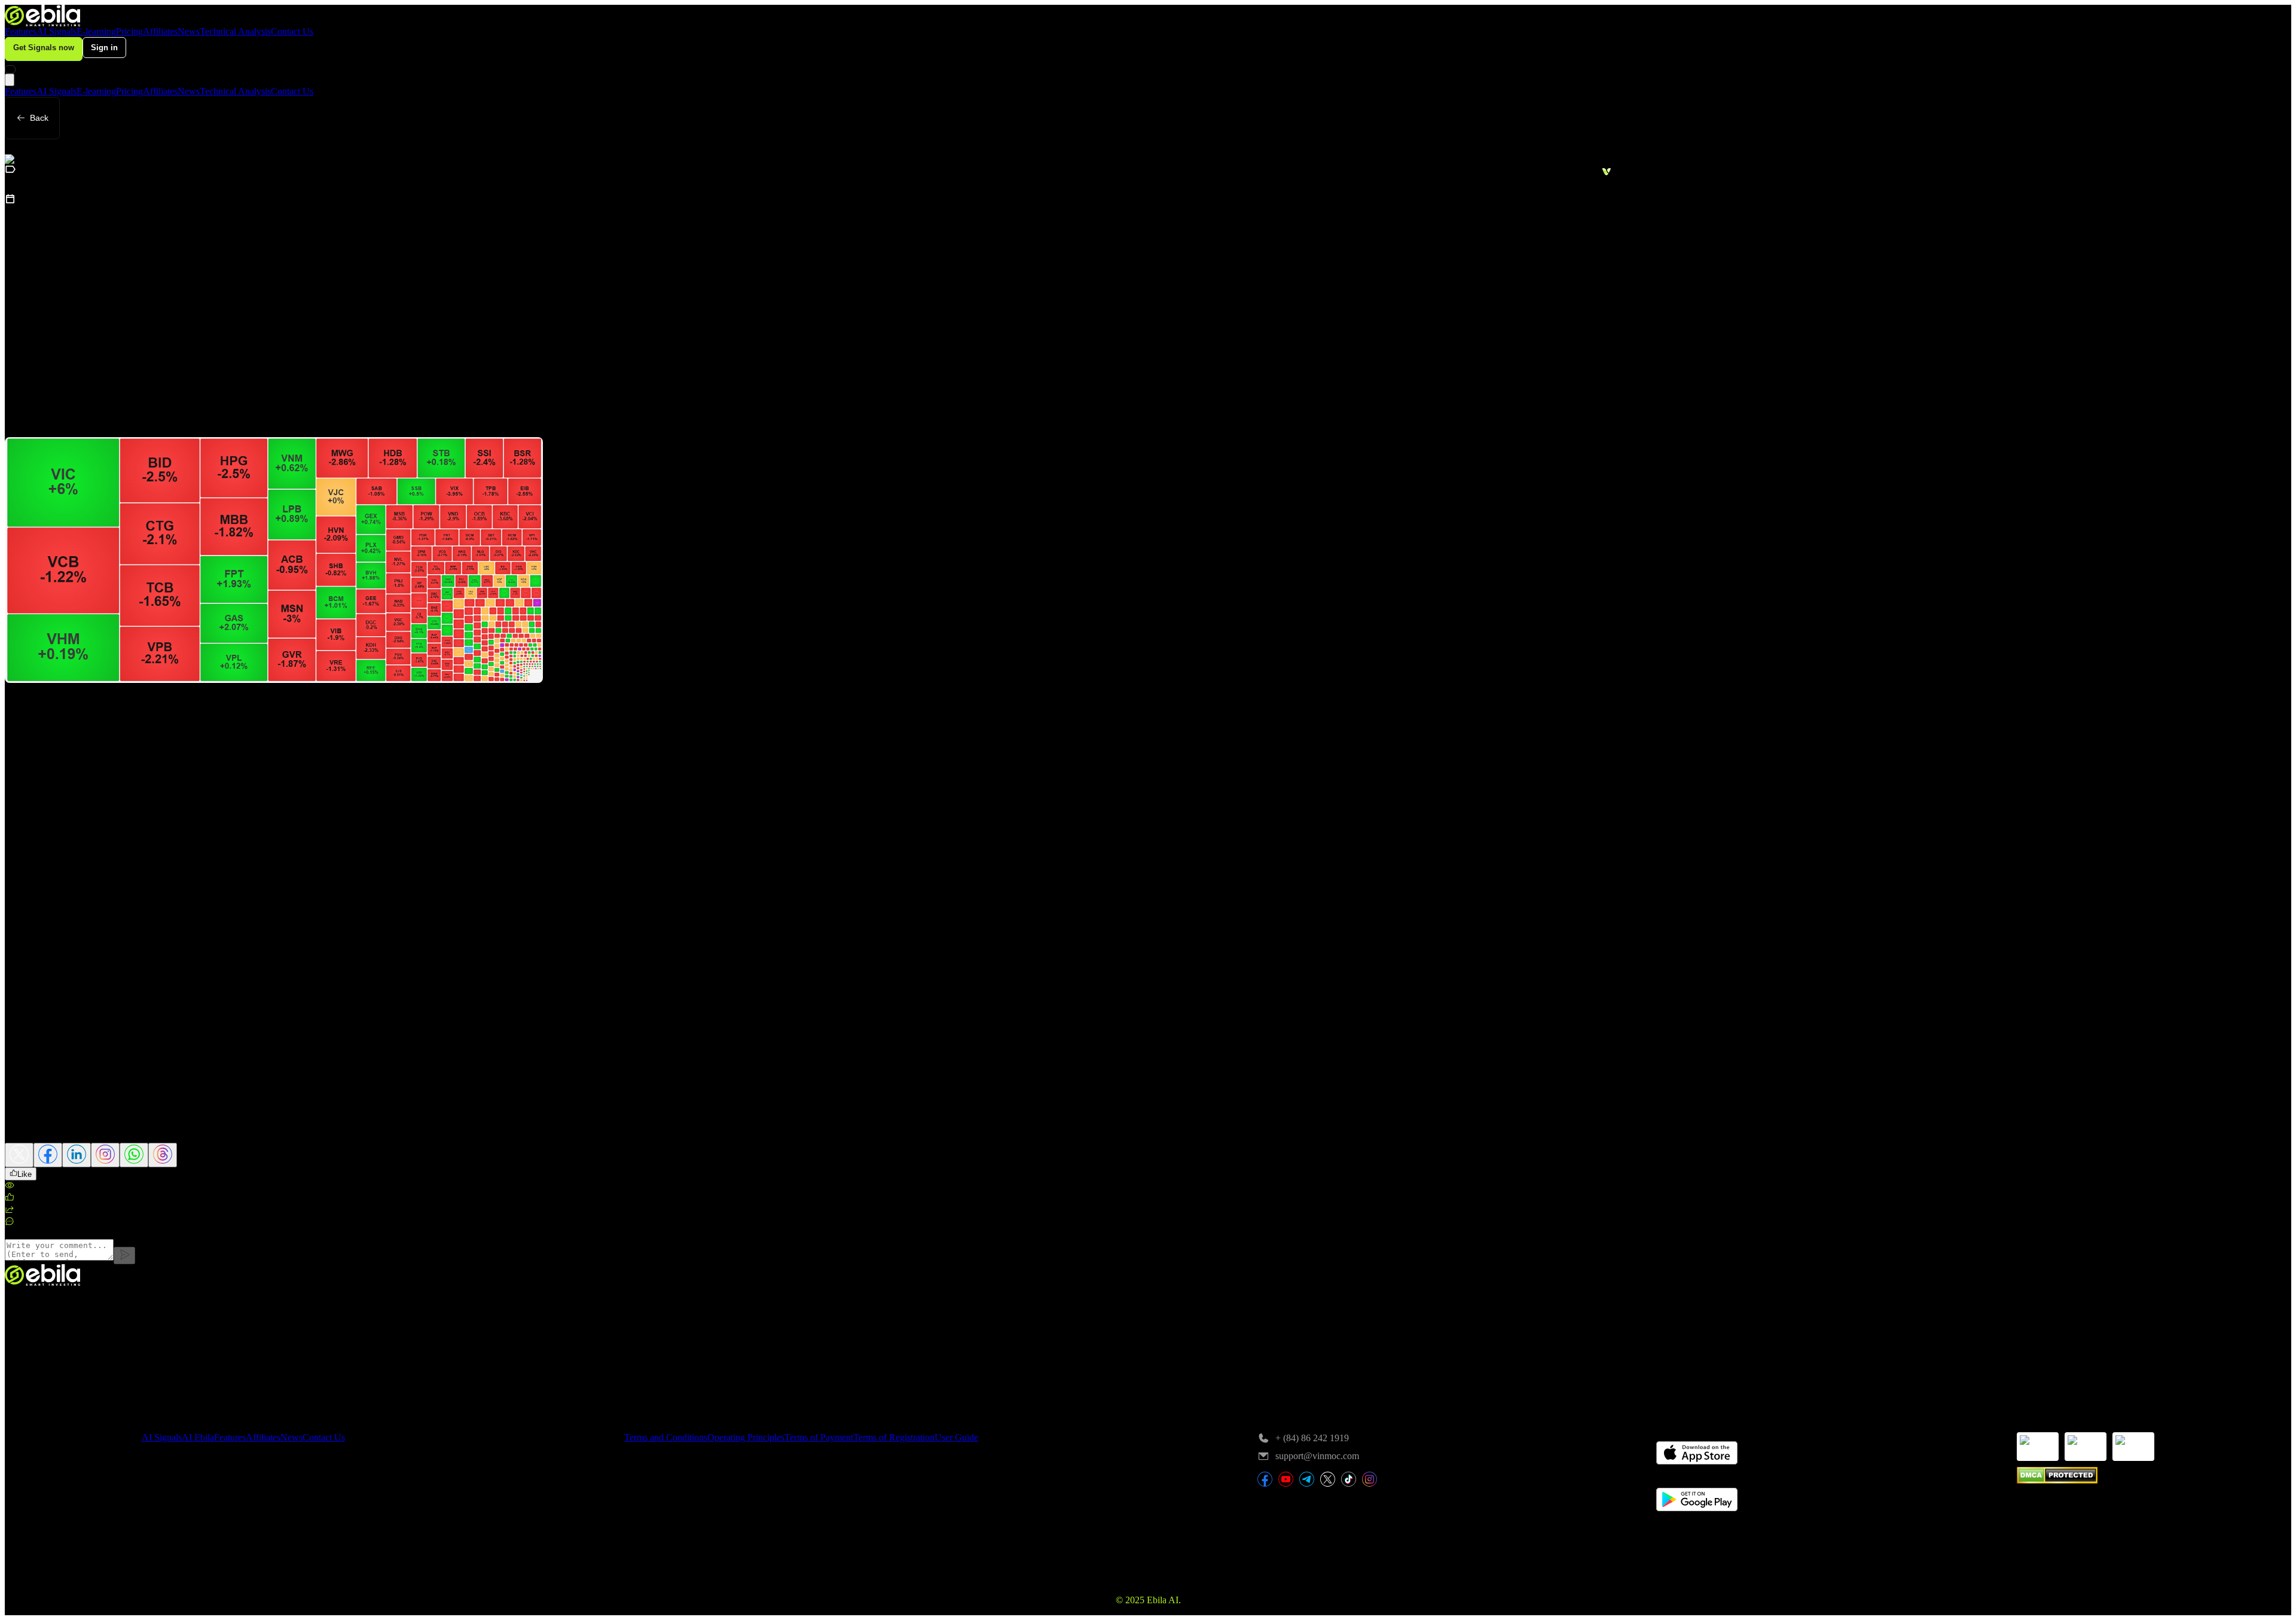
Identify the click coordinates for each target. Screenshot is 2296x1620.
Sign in (104, 48)
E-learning (96, 31)
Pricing (129, 31)
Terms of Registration (894, 1437)
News (189, 31)
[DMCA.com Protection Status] (2057, 1480)
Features (21, 31)
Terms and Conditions (666, 1437)
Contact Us (292, 31)
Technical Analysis (235, 31)
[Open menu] (10, 80)
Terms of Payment (819, 1437)
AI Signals (57, 31)
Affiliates (160, 31)
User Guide (956, 1437)
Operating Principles (746, 1437)
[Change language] (10, 69)
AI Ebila (198, 1437)
